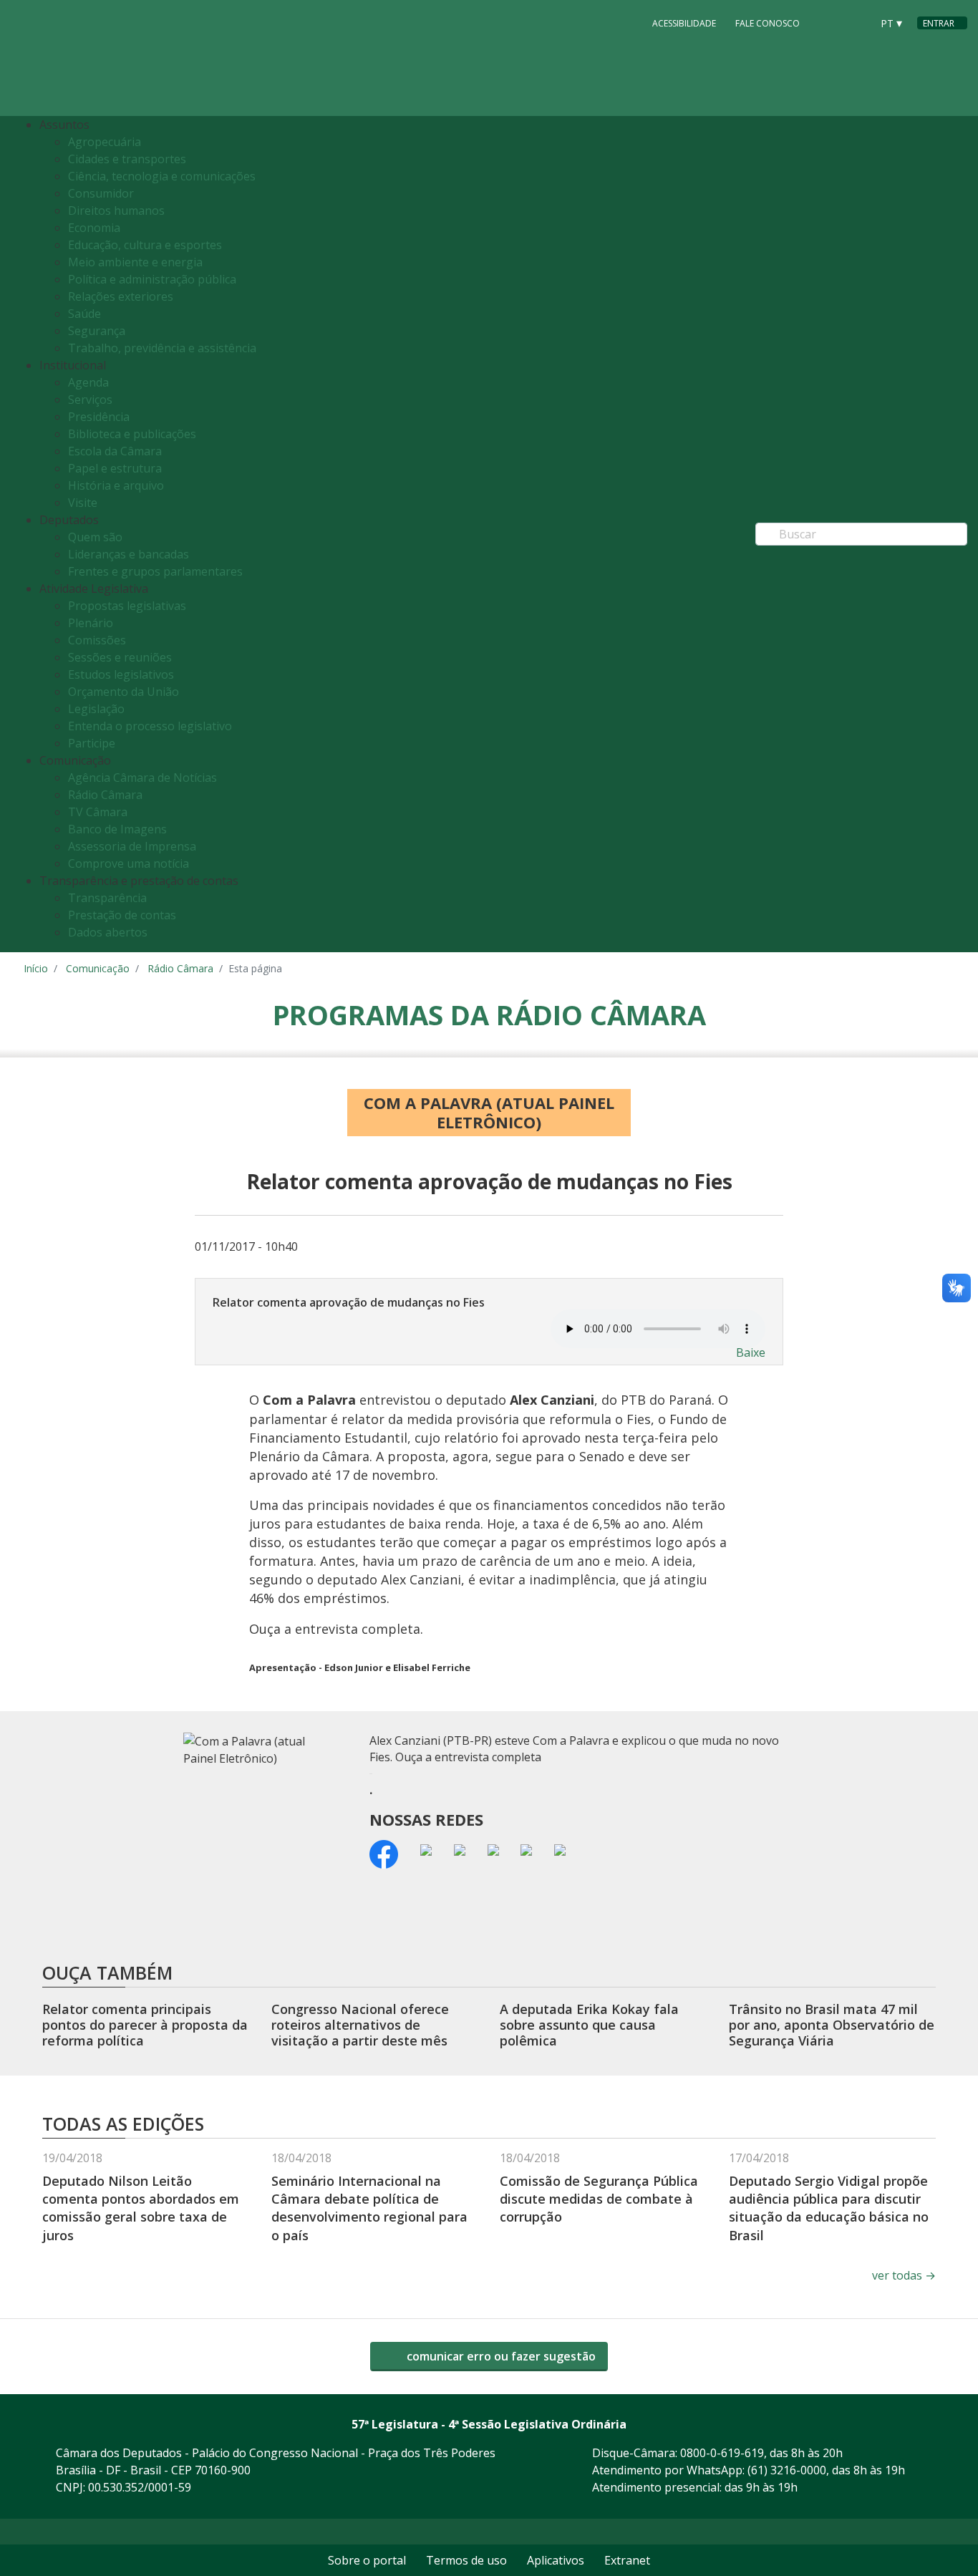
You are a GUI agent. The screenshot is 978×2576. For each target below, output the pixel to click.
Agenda (88, 382)
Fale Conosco (768, 23)
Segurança (97, 331)
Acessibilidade (684, 23)
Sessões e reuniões (120, 657)
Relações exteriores (121, 296)
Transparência (107, 898)
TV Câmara (98, 812)
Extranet (627, 2560)
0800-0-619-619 (722, 2453)
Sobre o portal (367, 2560)
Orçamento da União (124, 692)
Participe (92, 743)
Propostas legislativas (127, 606)
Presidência (99, 417)
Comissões (97, 640)
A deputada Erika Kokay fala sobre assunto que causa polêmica (589, 2024)
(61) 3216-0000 (787, 2470)
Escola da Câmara (115, 451)
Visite (83, 503)
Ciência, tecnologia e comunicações (162, 176)
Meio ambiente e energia (135, 262)
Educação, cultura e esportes (145, 245)
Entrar (939, 23)
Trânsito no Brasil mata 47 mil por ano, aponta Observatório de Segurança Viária (832, 2024)
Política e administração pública (152, 279)
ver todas (904, 2275)
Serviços (90, 400)
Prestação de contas (122, 915)
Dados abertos (108, 932)
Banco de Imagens (117, 829)
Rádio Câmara (105, 795)
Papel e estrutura (115, 468)
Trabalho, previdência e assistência (162, 348)
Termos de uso (466, 2560)
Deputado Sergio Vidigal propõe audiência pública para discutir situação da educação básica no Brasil (829, 2208)
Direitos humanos (116, 210)
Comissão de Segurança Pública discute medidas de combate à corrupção (599, 2199)
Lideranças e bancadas (129, 554)
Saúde (84, 314)
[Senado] (856, 22)
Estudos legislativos (121, 674)
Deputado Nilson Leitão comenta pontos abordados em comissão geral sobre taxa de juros (141, 2208)
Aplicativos (556, 2560)
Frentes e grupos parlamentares (155, 571)
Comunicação (98, 968)
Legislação (96, 709)
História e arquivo (116, 485)
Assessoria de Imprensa (132, 846)
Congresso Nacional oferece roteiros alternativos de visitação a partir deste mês (360, 2024)
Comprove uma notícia (129, 863)
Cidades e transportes (127, 159)
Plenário (91, 623)
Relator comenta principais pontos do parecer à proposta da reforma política (145, 2024)
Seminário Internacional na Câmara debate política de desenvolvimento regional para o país (369, 2208)
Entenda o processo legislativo (150, 726)
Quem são (95, 537)
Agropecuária (105, 142)
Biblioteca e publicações (132, 434)
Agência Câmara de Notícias (142, 778)
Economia (94, 228)
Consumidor (101, 193)
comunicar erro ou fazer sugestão (500, 2356)
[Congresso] (828, 22)
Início (36, 968)
